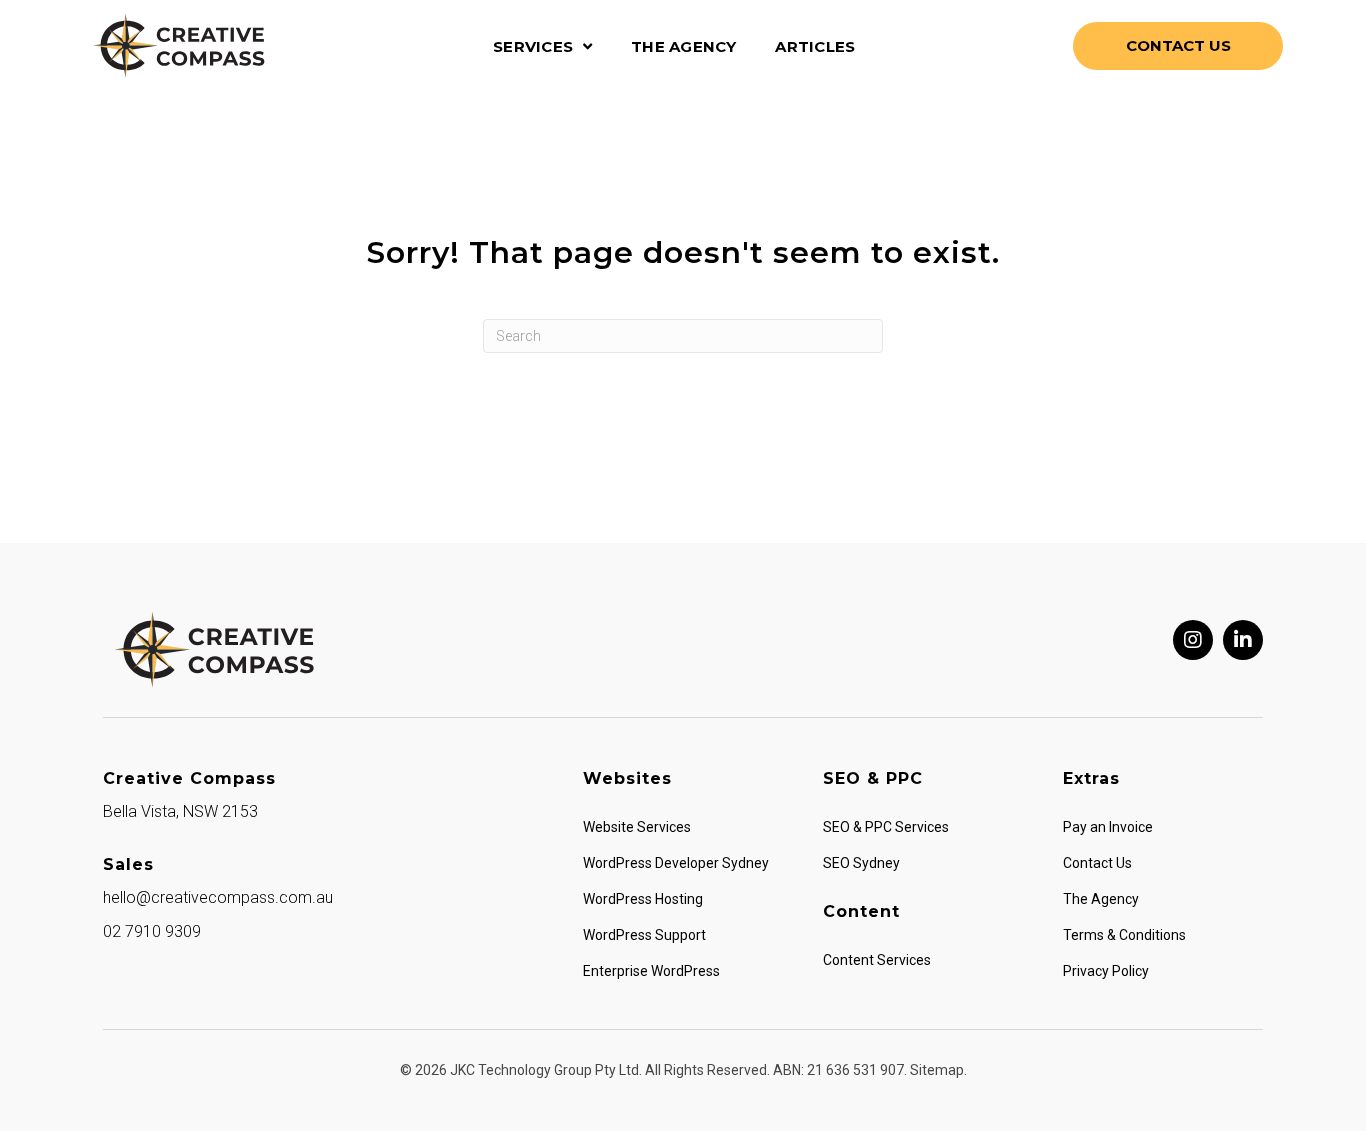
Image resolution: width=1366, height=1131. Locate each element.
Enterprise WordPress (651, 971)
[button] (1193, 640)
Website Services (637, 827)
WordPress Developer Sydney (676, 863)
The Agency (1101, 899)
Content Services (877, 960)
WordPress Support (644, 935)
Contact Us (1097, 863)
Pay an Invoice (1108, 827)
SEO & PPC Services (886, 827)
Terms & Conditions (1124, 935)
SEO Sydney (861, 863)
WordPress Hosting (643, 899)
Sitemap (937, 1070)
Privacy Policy (1106, 971)
